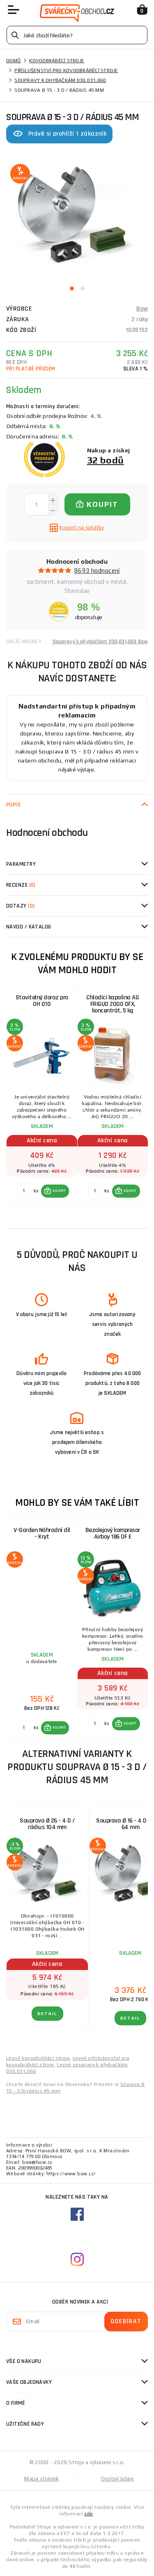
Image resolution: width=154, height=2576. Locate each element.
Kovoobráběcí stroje (57, 61)
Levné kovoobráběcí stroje (38, 2058)
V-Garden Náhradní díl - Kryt (42, 1533)
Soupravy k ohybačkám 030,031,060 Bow (100, 642)
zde (88, 2514)
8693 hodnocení (97, 571)
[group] (42, 1099)
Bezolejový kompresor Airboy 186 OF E (113, 1533)
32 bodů (106, 460)
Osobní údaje (117, 2479)
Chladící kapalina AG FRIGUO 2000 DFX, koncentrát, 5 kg (113, 1004)
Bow (142, 309)
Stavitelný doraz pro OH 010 (42, 1001)
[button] (55, 1191)
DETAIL (47, 2014)
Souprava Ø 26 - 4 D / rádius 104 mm (47, 1824)
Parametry (21, 864)
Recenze (21, 885)
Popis (13, 805)
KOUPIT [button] (59, 1191)
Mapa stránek (41, 2479)
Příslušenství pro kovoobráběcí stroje (66, 70)
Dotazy (20, 906)
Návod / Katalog (29, 927)
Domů (14, 61)
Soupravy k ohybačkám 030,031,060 (60, 80)
